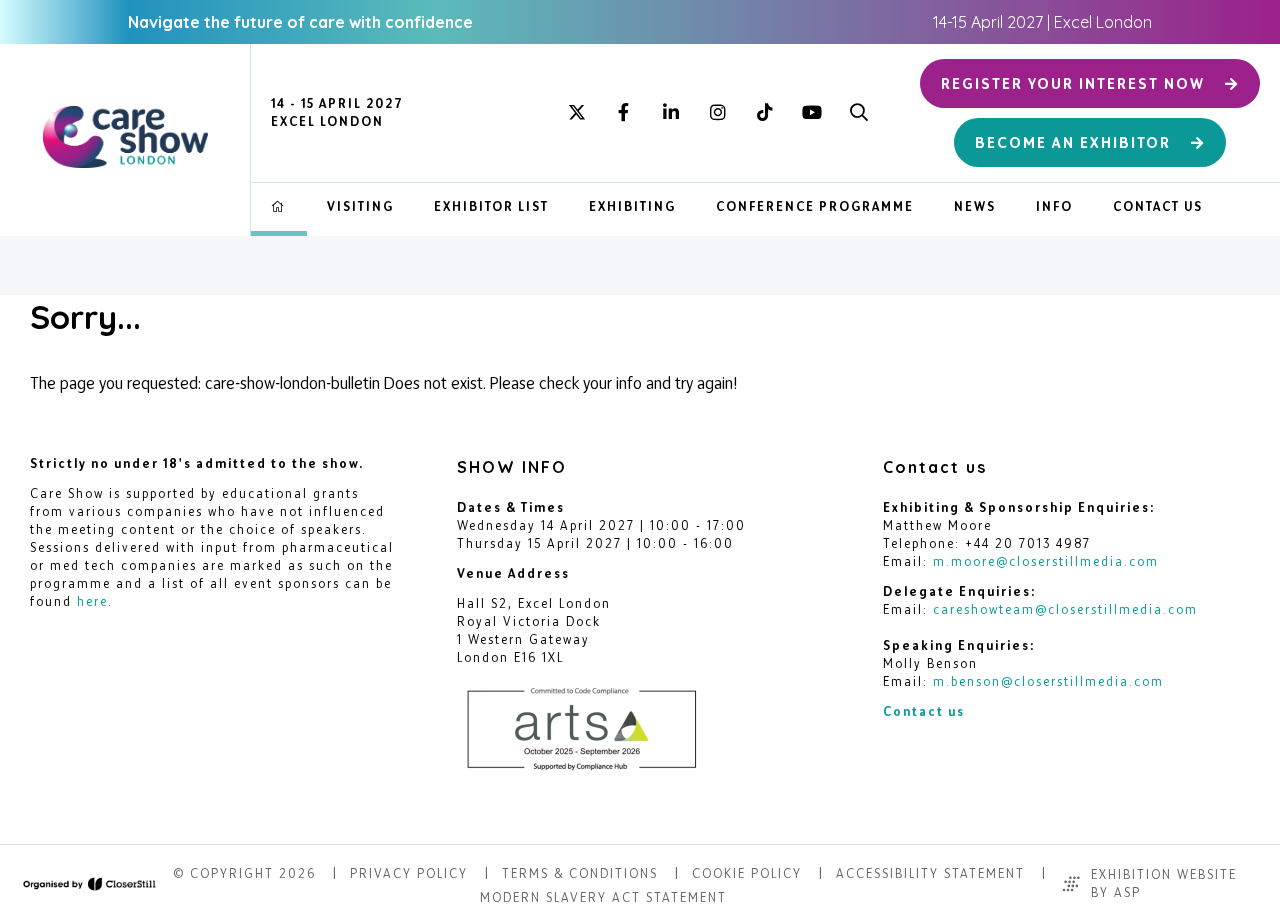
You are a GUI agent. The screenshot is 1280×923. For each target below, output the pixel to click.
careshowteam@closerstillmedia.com (1065, 609)
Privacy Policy (409, 873)
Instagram (717, 113)
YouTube (811, 113)
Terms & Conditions (580, 873)
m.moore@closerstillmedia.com (1046, 561)
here (92, 601)
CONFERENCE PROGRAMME (815, 206)
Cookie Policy (747, 873)
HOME (279, 207)
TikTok (764, 113)
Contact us (924, 711)
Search (858, 113)
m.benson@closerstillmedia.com (1048, 681)
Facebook (623, 113)
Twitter (576, 113)
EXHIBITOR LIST (491, 206)
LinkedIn (670, 113)
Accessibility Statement (930, 873)
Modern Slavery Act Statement (603, 897)
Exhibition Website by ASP (1164, 883)
